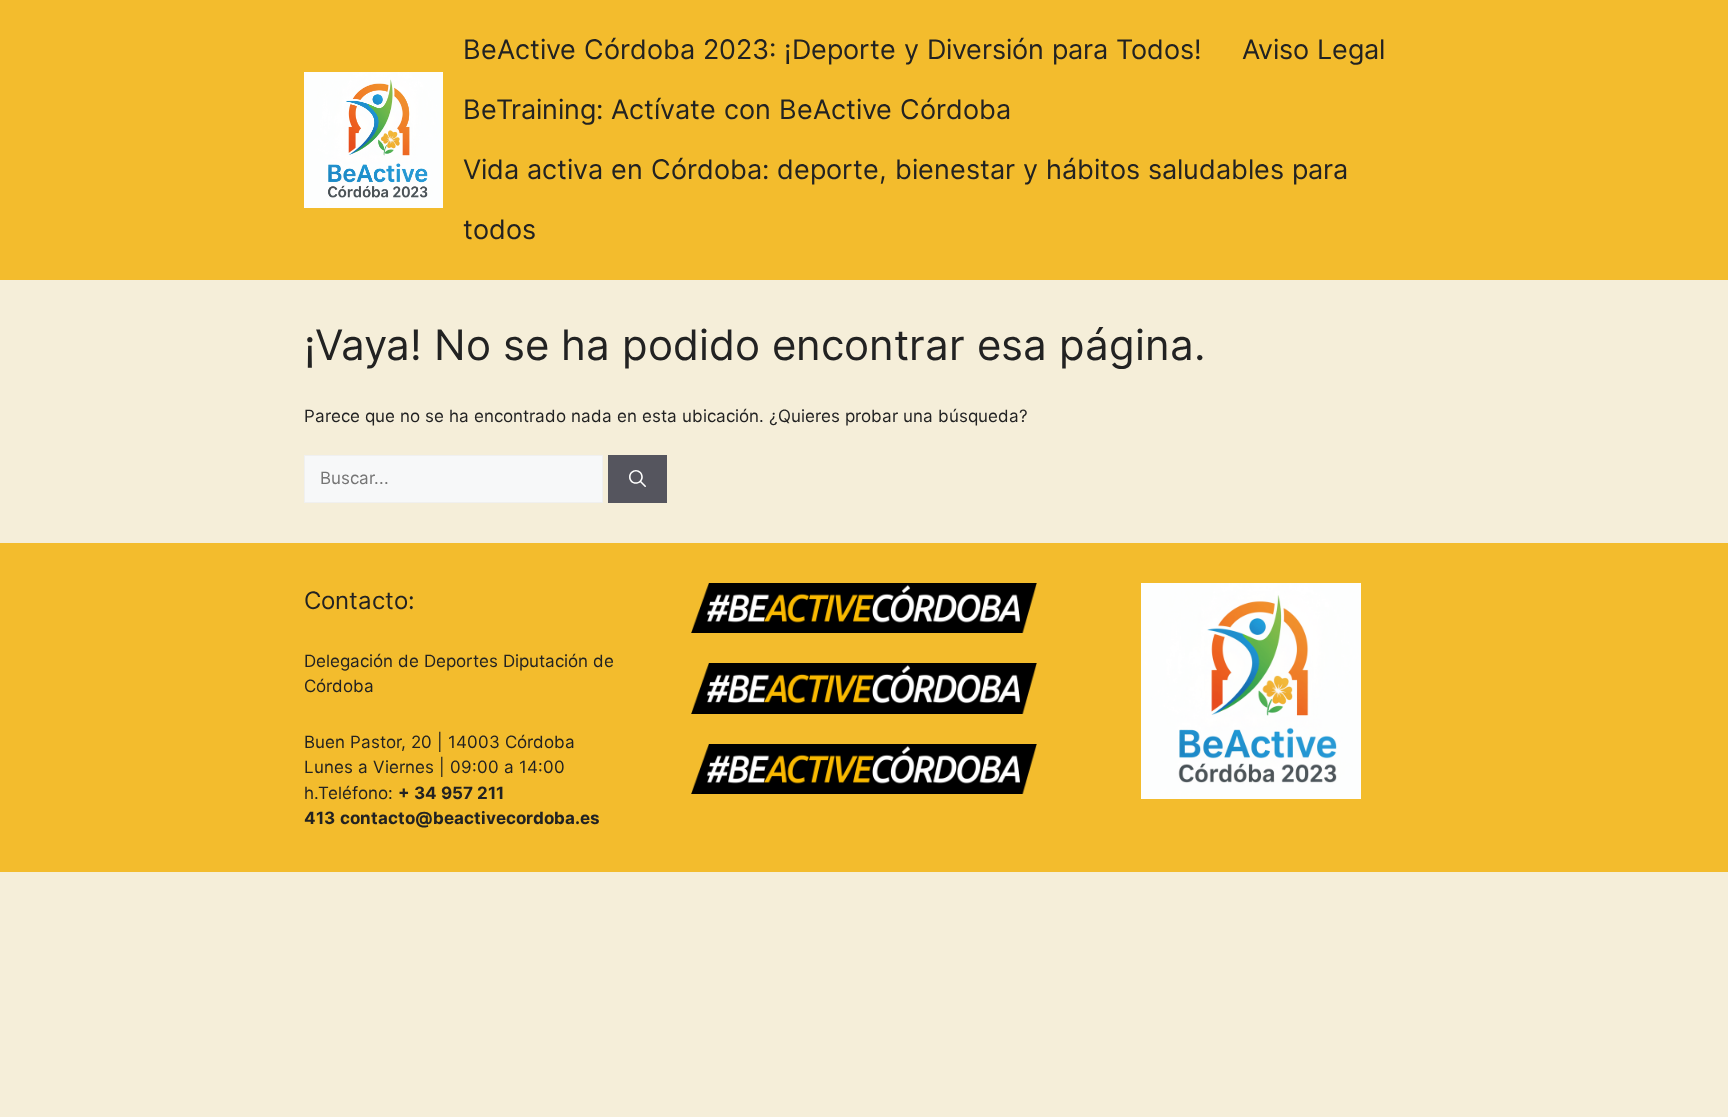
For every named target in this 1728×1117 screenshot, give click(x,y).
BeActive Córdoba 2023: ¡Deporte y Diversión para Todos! (832, 49)
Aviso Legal (1313, 49)
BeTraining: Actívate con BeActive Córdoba (737, 109)
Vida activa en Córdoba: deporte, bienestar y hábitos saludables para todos (905, 199)
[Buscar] (637, 479)
